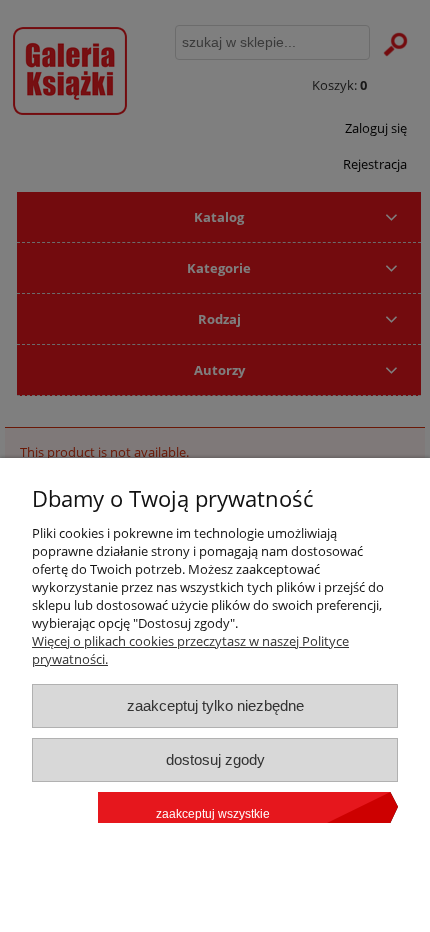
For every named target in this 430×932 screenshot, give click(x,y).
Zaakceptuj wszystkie (213, 814)
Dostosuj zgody (215, 759)
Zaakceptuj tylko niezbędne (215, 705)
